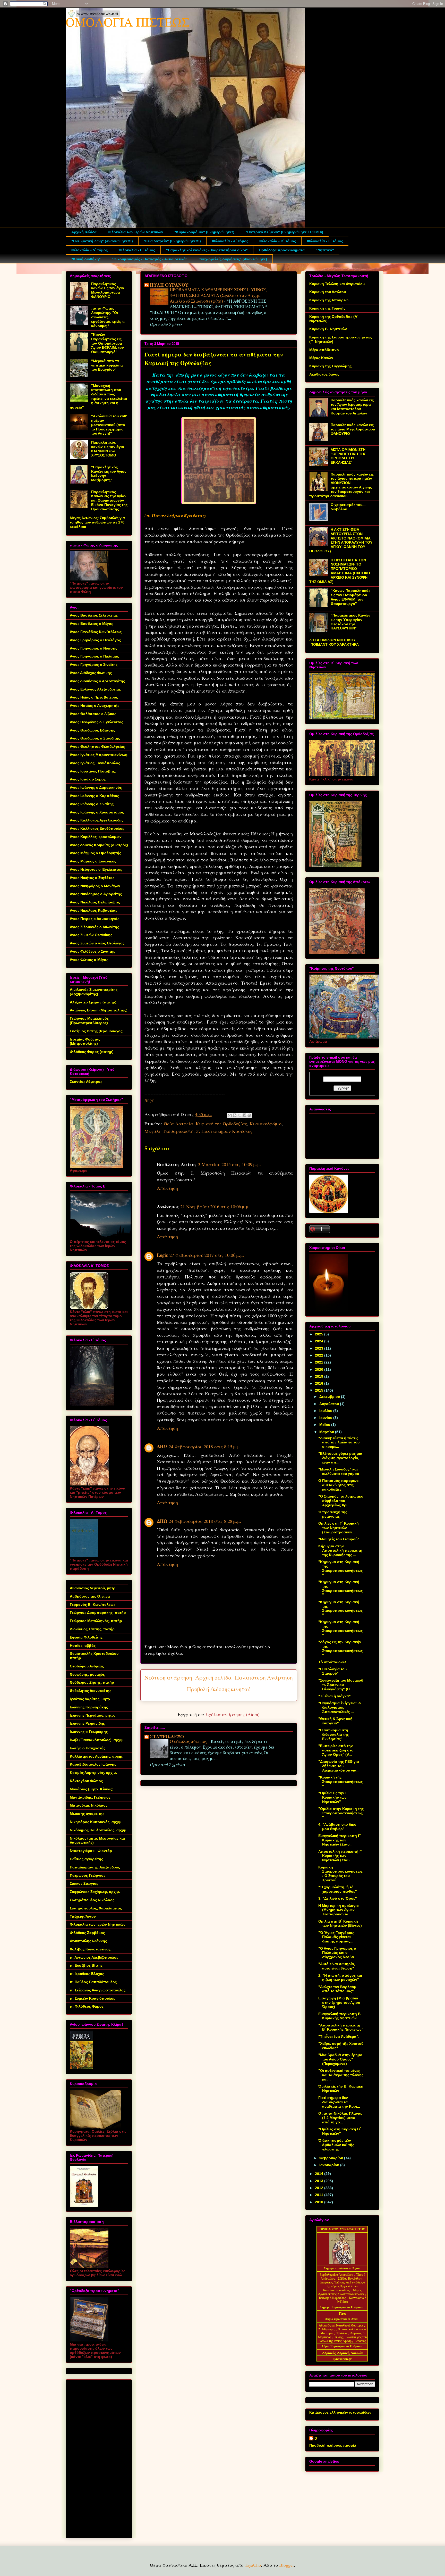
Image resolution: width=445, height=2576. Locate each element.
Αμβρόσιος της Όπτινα (90, 1596)
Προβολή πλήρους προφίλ (333, 2445)
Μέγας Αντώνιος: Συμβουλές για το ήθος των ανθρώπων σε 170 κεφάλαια (97, 522)
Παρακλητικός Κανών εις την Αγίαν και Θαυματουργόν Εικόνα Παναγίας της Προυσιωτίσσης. (109, 500)
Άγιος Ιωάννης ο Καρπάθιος (94, 796)
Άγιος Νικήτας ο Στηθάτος (92, 878)
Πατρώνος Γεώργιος (88, 1875)
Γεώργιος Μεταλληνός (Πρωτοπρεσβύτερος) (89, 1021)
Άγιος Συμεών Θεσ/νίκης (91, 935)
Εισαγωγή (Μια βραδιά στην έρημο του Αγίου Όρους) (339, 2002)
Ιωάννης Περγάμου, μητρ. (92, 1715)
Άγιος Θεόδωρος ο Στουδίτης (95, 738)
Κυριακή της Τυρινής (327, 308)
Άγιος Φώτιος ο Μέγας (89, 960)
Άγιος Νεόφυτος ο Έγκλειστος (96, 869)
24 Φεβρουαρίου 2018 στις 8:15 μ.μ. (205, 1447)
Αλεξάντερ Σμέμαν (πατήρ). (94, 1002)
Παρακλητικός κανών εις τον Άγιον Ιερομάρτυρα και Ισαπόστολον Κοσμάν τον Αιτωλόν (352, 406)
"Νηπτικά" (325, 250)
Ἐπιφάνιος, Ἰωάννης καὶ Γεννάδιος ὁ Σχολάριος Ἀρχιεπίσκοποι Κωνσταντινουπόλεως (342, 2286)
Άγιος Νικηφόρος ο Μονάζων (95, 886)
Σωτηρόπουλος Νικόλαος (92, 1900)
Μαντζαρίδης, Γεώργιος (90, 1797)
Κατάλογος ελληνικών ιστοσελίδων (340, 2412)
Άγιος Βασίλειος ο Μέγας (91, 624)
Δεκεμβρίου (330, 1397)
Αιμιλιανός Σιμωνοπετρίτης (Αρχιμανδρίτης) (94, 992)
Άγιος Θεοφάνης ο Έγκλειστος (96, 722)
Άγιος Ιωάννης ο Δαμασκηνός (96, 787)
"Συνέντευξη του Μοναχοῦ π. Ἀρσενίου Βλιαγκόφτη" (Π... (341, 1685)
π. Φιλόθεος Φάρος (87, 2006)
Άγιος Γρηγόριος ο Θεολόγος (95, 640)
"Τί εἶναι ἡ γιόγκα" (335, 1696)
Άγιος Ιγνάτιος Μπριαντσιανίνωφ (99, 755)
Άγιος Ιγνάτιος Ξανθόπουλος (95, 763)
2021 (320, 1362)
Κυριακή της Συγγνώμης (330, 366)
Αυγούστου (330, 1404)
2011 (320, 2195)
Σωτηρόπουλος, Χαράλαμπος (96, 1908)
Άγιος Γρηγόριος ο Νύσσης (93, 648)
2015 (320, 1390)
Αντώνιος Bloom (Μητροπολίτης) (99, 1010)
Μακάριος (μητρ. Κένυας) (92, 1789)
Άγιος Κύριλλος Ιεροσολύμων (96, 837)
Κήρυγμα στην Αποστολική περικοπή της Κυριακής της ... (340, 1550)
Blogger (286, 2565)
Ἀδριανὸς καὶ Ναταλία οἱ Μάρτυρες (341, 2325)
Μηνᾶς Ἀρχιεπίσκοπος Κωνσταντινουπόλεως (341, 2292)
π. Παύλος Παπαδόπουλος (93, 1982)
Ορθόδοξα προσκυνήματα (282, 250)
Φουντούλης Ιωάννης (88, 1941)
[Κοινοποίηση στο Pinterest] (249, 1115)
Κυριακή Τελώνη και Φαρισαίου (337, 284)
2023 (320, 1348)
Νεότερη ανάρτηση (168, 1677)
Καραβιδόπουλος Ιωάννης (93, 1764)
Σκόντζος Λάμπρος (86, 1082)
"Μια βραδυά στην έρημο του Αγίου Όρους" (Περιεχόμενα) (340, 2059)
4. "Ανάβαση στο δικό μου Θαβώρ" (337, 1827)
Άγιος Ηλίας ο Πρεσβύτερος (94, 697)
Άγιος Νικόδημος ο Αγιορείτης (96, 894)
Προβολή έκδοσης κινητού (219, 1689)
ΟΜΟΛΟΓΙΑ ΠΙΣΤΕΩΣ (128, 22)
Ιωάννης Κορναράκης (89, 1707)
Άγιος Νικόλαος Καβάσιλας (93, 910)
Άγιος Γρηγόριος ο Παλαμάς (94, 656)
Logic (162, 1255)
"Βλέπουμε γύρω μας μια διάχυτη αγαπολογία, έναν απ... (340, 1458)
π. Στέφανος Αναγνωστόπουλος (98, 1990)
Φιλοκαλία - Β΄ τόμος (278, 241)
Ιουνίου (326, 1418)
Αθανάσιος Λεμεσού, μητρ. (93, 1588)
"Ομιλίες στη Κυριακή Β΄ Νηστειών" (340, 2131)
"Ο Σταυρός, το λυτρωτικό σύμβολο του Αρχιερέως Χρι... (341, 1501)
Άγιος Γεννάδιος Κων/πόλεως (96, 632)
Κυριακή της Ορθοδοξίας (221, 1124)
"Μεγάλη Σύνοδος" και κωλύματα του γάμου (339, 1471)
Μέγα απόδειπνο (324, 350)
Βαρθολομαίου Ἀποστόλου (337, 2275)
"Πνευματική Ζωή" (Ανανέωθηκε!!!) (102, 241)
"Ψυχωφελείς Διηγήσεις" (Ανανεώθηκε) (233, 259)
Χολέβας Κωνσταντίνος (90, 1949)
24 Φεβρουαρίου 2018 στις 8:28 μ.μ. (205, 1521)
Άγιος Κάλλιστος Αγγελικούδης (97, 820)
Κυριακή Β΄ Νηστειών (328, 329)
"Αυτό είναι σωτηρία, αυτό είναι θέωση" (337, 1966)
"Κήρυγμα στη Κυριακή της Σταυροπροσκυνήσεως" (340, 1568)
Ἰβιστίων (342, 2333)
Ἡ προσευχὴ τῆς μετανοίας (333, 1514)
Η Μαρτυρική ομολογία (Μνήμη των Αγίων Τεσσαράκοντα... (339, 1910)
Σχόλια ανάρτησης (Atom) (233, 1714)
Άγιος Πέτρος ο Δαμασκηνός (95, 919)
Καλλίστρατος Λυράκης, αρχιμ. (97, 1756)
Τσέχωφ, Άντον (83, 1916)
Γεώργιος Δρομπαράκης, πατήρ (98, 1613)
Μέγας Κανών (321, 358)
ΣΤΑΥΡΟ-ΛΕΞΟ (167, 1736)
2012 (320, 2188)
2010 (320, 2202)
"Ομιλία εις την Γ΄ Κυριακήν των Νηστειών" (333, 1797)
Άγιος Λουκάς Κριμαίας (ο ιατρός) (99, 845)
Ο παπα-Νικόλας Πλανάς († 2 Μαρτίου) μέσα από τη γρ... (340, 2118)
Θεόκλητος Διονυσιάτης (91, 1691)
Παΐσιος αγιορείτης (86, 1859)
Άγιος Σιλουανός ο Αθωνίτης (94, 927)
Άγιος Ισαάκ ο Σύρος (88, 779)
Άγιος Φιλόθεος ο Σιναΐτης (92, 951)
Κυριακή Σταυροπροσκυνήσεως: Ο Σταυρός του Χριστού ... (340, 1874)
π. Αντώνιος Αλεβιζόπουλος (94, 1957)
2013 (320, 2181)
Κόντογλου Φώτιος (86, 1781)
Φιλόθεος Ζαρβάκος (87, 1933)
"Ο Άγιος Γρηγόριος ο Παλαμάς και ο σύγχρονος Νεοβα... (338, 1953)
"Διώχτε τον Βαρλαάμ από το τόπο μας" (337, 1989)
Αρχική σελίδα (84, 232)
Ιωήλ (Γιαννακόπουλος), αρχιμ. (97, 1740)
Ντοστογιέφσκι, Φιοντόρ (91, 1851)
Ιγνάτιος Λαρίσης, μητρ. (90, 1699)
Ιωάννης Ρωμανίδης (87, 1723)
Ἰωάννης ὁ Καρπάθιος (332, 2298)
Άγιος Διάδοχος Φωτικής (91, 673)
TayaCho (253, 2565)
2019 (320, 1376)
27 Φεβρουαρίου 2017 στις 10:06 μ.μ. (207, 1255)
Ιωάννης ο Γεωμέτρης (89, 1732)
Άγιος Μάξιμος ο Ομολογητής (95, 853)
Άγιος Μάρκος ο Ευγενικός (93, 861)
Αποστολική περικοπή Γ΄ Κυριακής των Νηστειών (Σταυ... (341, 1856)
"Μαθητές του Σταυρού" (339, 1539)
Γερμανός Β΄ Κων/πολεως (93, 1605)
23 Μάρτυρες (327, 2329)
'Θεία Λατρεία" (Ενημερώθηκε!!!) (172, 241)
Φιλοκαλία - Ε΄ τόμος (137, 250)
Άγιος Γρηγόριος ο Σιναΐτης (94, 664)
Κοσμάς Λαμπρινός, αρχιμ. (93, 1773)
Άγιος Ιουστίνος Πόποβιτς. (93, 771)
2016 (320, 1383)
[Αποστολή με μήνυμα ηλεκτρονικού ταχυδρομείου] (230, 1115)
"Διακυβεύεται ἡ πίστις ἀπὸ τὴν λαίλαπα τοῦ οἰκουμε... (339, 1442)
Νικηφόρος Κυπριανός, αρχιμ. (96, 1822)
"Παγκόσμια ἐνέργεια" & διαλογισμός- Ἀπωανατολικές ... (340, 1707)
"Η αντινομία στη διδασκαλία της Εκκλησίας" (333, 1734)
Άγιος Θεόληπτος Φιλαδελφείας (97, 746)
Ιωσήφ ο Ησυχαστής (88, 1748)
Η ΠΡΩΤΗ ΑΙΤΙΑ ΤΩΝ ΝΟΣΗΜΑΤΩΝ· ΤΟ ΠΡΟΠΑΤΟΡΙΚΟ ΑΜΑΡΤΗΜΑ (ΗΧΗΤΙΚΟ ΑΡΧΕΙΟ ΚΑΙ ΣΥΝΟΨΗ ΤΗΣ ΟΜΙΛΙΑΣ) (340, 571)
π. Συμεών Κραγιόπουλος (92, 1998)
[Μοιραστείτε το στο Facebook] (244, 1115)
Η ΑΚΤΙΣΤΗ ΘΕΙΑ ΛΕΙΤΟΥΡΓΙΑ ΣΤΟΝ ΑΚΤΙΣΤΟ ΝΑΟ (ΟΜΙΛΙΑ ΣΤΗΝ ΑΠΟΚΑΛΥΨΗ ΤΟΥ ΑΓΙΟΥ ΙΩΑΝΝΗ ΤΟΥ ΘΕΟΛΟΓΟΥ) (341, 540)
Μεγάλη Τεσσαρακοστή (169, 1131)
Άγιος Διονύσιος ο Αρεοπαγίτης (97, 681)
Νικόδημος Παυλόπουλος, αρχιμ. (99, 1830)
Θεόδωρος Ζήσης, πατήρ (92, 1682)
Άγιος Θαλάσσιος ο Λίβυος (93, 714)
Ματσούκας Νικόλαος (89, 1805)
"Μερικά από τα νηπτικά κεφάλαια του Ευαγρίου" (107, 365)
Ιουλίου (326, 1411)
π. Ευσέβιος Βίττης (86, 1965)
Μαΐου (325, 1425)
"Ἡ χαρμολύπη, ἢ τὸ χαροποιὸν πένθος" (338, 1889)
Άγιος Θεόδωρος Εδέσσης (92, 730)
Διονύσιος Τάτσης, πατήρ (92, 1629)
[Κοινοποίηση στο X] (239, 1115)
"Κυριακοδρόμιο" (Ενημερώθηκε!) (204, 232)
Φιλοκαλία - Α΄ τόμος (230, 241)
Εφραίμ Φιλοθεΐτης (86, 1637)
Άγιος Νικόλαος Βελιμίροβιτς (95, 902)
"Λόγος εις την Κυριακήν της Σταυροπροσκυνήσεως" (340, 1648)
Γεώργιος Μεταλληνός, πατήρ (96, 1621)
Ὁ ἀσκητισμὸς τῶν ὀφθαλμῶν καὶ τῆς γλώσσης (336, 2145)
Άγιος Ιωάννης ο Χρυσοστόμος (97, 812)
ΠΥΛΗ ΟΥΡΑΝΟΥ (169, 285)
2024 (320, 1341)
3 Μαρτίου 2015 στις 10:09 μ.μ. (230, 1164)
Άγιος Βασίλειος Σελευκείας (94, 615)
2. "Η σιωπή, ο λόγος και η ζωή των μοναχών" (340, 1978)
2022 (320, 1355)
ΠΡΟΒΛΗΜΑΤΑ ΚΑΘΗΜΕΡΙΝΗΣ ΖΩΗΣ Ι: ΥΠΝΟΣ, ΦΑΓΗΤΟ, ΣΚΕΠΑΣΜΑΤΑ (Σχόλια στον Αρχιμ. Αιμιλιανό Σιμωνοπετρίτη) (218, 295)
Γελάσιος (360, 2341)
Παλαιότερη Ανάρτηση (264, 1677)
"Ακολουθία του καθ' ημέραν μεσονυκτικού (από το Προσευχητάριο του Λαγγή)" (109, 425)
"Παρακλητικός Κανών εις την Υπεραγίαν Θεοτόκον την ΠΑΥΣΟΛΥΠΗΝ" (350, 622)
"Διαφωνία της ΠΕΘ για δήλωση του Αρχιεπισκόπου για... (339, 1766)
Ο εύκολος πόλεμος (189, 1741)
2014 (320, 2174)
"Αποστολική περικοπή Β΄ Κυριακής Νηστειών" (341, 2027)
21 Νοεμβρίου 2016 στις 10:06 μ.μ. (215, 1207)
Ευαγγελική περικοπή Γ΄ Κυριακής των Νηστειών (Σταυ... (340, 1840)
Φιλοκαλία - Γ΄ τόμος (325, 241)
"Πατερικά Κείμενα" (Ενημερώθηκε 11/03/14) (284, 232)
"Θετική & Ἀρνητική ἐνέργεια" (335, 1721)
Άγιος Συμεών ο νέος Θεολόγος (97, 943)
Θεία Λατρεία (178, 1124)
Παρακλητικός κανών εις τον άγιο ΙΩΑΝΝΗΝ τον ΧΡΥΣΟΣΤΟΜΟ (108, 449)
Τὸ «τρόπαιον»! (332, 1662)
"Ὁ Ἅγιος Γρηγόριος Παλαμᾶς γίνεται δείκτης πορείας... (336, 1937)
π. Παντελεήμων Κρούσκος (224, 1131)
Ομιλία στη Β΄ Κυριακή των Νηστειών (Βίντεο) (340, 1923)
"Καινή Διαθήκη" (86, 259)
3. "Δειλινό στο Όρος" (338, 1898)
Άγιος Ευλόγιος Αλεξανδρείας (95, 689)
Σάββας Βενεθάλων (350, 2279)
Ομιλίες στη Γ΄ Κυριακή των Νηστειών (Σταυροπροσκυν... (339, 1528)
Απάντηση (167, 1188)
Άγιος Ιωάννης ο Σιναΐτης (92, 804)
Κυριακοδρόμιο (266, 1124)
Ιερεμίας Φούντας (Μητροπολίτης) (85, 1041)
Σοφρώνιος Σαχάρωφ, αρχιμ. (95, 1892)
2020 (320, 1369)
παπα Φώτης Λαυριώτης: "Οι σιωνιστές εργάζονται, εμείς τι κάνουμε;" (108, 317)
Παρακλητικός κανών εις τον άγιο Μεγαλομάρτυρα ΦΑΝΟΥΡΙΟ (108, 290)
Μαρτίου (327, 1432)
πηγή (149, 1100)
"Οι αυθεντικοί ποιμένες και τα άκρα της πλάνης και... (341, 2075)
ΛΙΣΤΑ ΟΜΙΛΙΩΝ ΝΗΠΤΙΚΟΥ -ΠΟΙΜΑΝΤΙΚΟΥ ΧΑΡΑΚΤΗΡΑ (334, 642)
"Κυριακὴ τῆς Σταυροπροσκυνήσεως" (340, 1782)
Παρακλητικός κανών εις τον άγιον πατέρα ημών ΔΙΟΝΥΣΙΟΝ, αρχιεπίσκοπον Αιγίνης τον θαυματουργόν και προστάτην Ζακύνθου (341, 485)
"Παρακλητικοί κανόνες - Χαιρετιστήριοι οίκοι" (207, 250)
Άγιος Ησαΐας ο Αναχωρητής (95, 705)
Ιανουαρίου (330, 2165)
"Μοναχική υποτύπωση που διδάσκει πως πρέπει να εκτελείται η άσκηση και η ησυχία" (98, 396)
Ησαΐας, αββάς (83, 1646)
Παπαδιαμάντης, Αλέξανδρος (95, 1867)
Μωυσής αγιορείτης (87, 1814)
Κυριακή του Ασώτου (328, 292)
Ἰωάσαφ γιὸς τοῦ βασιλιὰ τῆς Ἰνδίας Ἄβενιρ (343, 2339)
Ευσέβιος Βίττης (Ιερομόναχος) (97, 1031)
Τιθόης (339, 2337)
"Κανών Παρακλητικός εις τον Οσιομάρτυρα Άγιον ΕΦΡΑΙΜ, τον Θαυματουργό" (108, 343)
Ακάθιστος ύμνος (324, 374)
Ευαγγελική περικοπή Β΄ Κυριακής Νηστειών (340, 2016)
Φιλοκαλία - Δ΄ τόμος (89, 250)
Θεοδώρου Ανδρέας (87, 1666)
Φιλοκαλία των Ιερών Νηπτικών (135, 232)
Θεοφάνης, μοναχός (87, 1674)
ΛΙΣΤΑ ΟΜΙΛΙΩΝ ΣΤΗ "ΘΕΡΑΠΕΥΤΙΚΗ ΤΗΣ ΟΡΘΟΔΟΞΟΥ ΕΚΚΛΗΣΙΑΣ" (348, 456)
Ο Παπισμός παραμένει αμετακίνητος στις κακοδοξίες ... (339, 1485)
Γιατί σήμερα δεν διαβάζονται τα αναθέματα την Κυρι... (339, 2102)
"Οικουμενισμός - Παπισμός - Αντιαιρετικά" (150, 259)
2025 (320, 1334)
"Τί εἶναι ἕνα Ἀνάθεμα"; (339, 2037)
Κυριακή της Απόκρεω (329, 300)
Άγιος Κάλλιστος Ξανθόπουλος (97, 828)
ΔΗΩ (162, 1447)
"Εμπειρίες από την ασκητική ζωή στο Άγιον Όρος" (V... (336, 1750)
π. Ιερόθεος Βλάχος (87, 1974)
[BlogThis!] (235, 1115)
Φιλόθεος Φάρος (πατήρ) (92, 1052)
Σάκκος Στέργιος (84, 1883)
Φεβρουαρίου (332, 2158)
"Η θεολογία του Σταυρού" (332, 1671)
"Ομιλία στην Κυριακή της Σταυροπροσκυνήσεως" (341, 1813)
